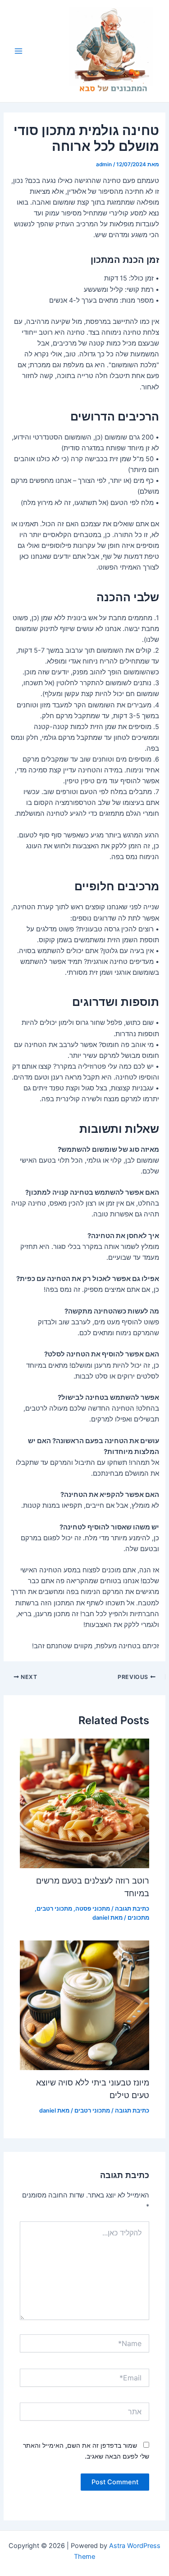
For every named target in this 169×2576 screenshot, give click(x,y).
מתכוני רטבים (54, 1909)
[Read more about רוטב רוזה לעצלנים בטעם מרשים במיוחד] (84, 1803)
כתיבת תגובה (132, 1909)
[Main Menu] (18, 51)
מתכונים (138, 1918)
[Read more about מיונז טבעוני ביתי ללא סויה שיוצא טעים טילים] (84, 2005)
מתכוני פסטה (93, 1909)
